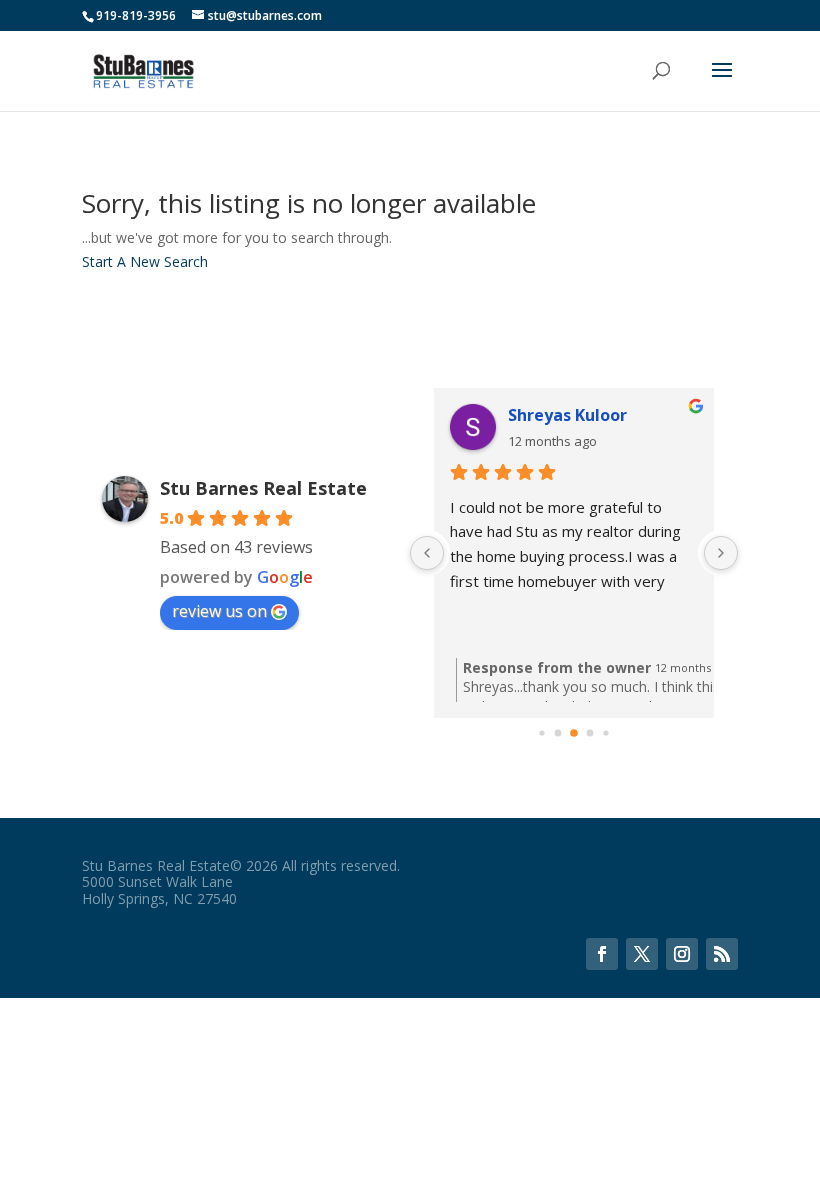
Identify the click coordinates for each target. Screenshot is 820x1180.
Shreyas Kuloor (567, 415)
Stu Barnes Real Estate (263, 488)
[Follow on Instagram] (682, 954)
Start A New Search (145, 261)
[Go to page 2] (574, 733)
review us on (219, 611)
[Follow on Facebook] (602, 954)
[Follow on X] (642, 954)
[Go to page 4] (605, 732)
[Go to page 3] (590, 732)
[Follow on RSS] (722, 954)
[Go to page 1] (558, 732)
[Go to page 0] (541, 732)
